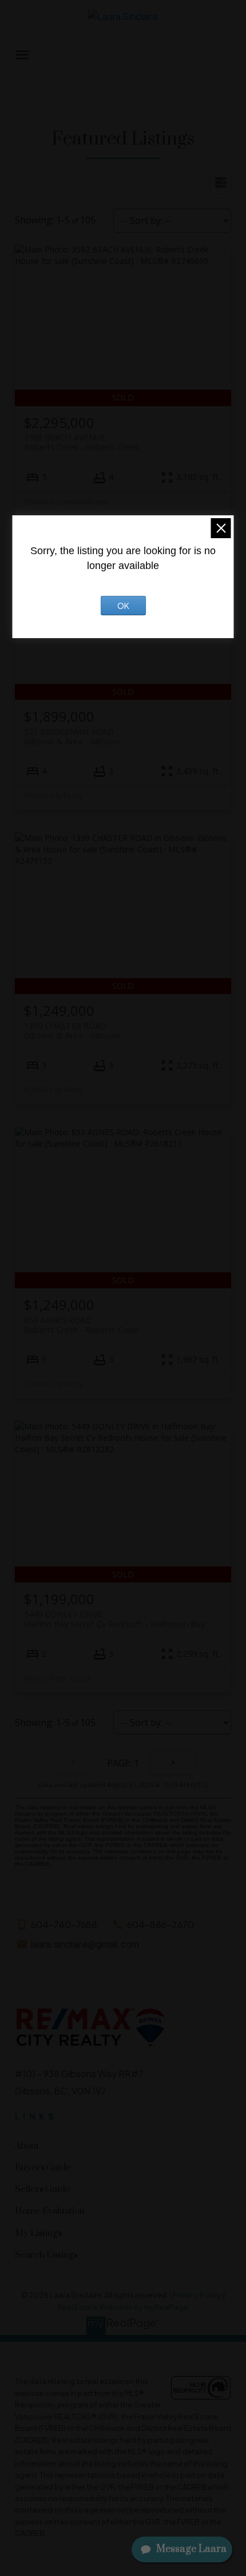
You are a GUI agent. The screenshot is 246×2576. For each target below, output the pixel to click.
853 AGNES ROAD (82, 1325)
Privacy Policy (197, 2295)
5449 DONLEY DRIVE (114, 1619)
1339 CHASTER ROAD (72, 1031)
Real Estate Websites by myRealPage (123, 2307)
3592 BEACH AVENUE (82, 442)
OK (123, 606)
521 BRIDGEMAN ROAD (72, 736)
